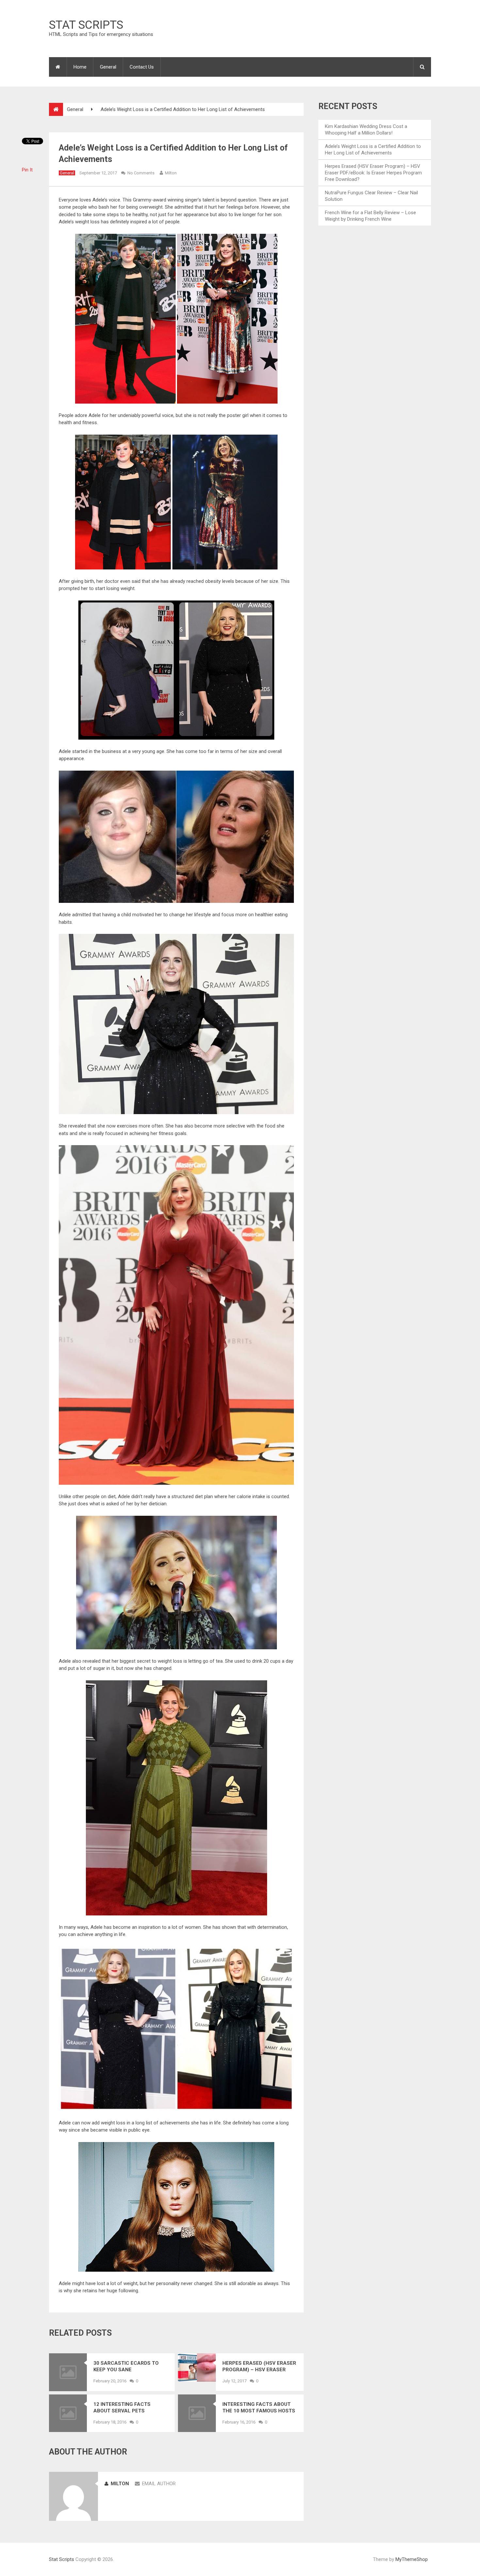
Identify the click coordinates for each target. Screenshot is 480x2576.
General (108, 67)
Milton (171, 173)
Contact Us (142, 67)
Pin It (27, 170)
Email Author (159, 2484)
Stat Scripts (86, 25)
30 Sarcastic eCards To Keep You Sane (126, 2366)
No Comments (141, 173)
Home (80, 67)
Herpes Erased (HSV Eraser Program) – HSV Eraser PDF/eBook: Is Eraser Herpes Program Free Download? (259, 2367)
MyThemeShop (412, 2559)
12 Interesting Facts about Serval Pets (122, 2408)
